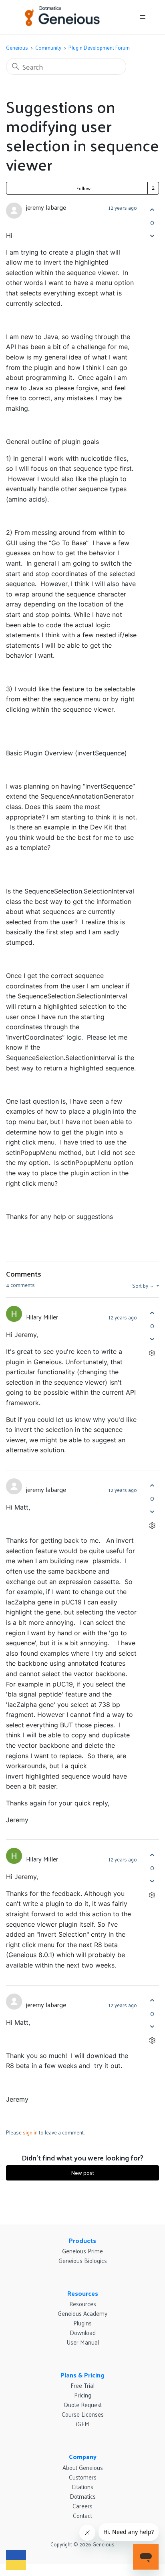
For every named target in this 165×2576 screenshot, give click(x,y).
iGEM (83, 2424)
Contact (82, 2515)
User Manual (83, 2342)
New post (82, 2173)
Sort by (141, 1286)
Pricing (83, 2395)
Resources (83, 2293)
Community (48, 47)
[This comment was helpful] (152, 1313)
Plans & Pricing (82, 2375)
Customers (83, 2477)
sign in (30, 2132)
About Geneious (83, 2467)
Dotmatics (83, 2496)
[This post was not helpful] (152, 236)
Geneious (17, 47)
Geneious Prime (82, 2251)
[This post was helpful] (152, 210)
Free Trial (82, 2385)
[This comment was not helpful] (152, 1339)
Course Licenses (83, 2414)
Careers (82, 2506)
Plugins (82, 2323)
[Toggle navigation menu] (142, 17)
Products (82, 2240)
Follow (84, 188)
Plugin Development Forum (99, 47)
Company (83, 2457)
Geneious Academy (82, 2313)
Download (83, 2332)
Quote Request (83, 2404)
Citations (82, 2487)
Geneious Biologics (83, 2260)
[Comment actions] (152, 1353)
